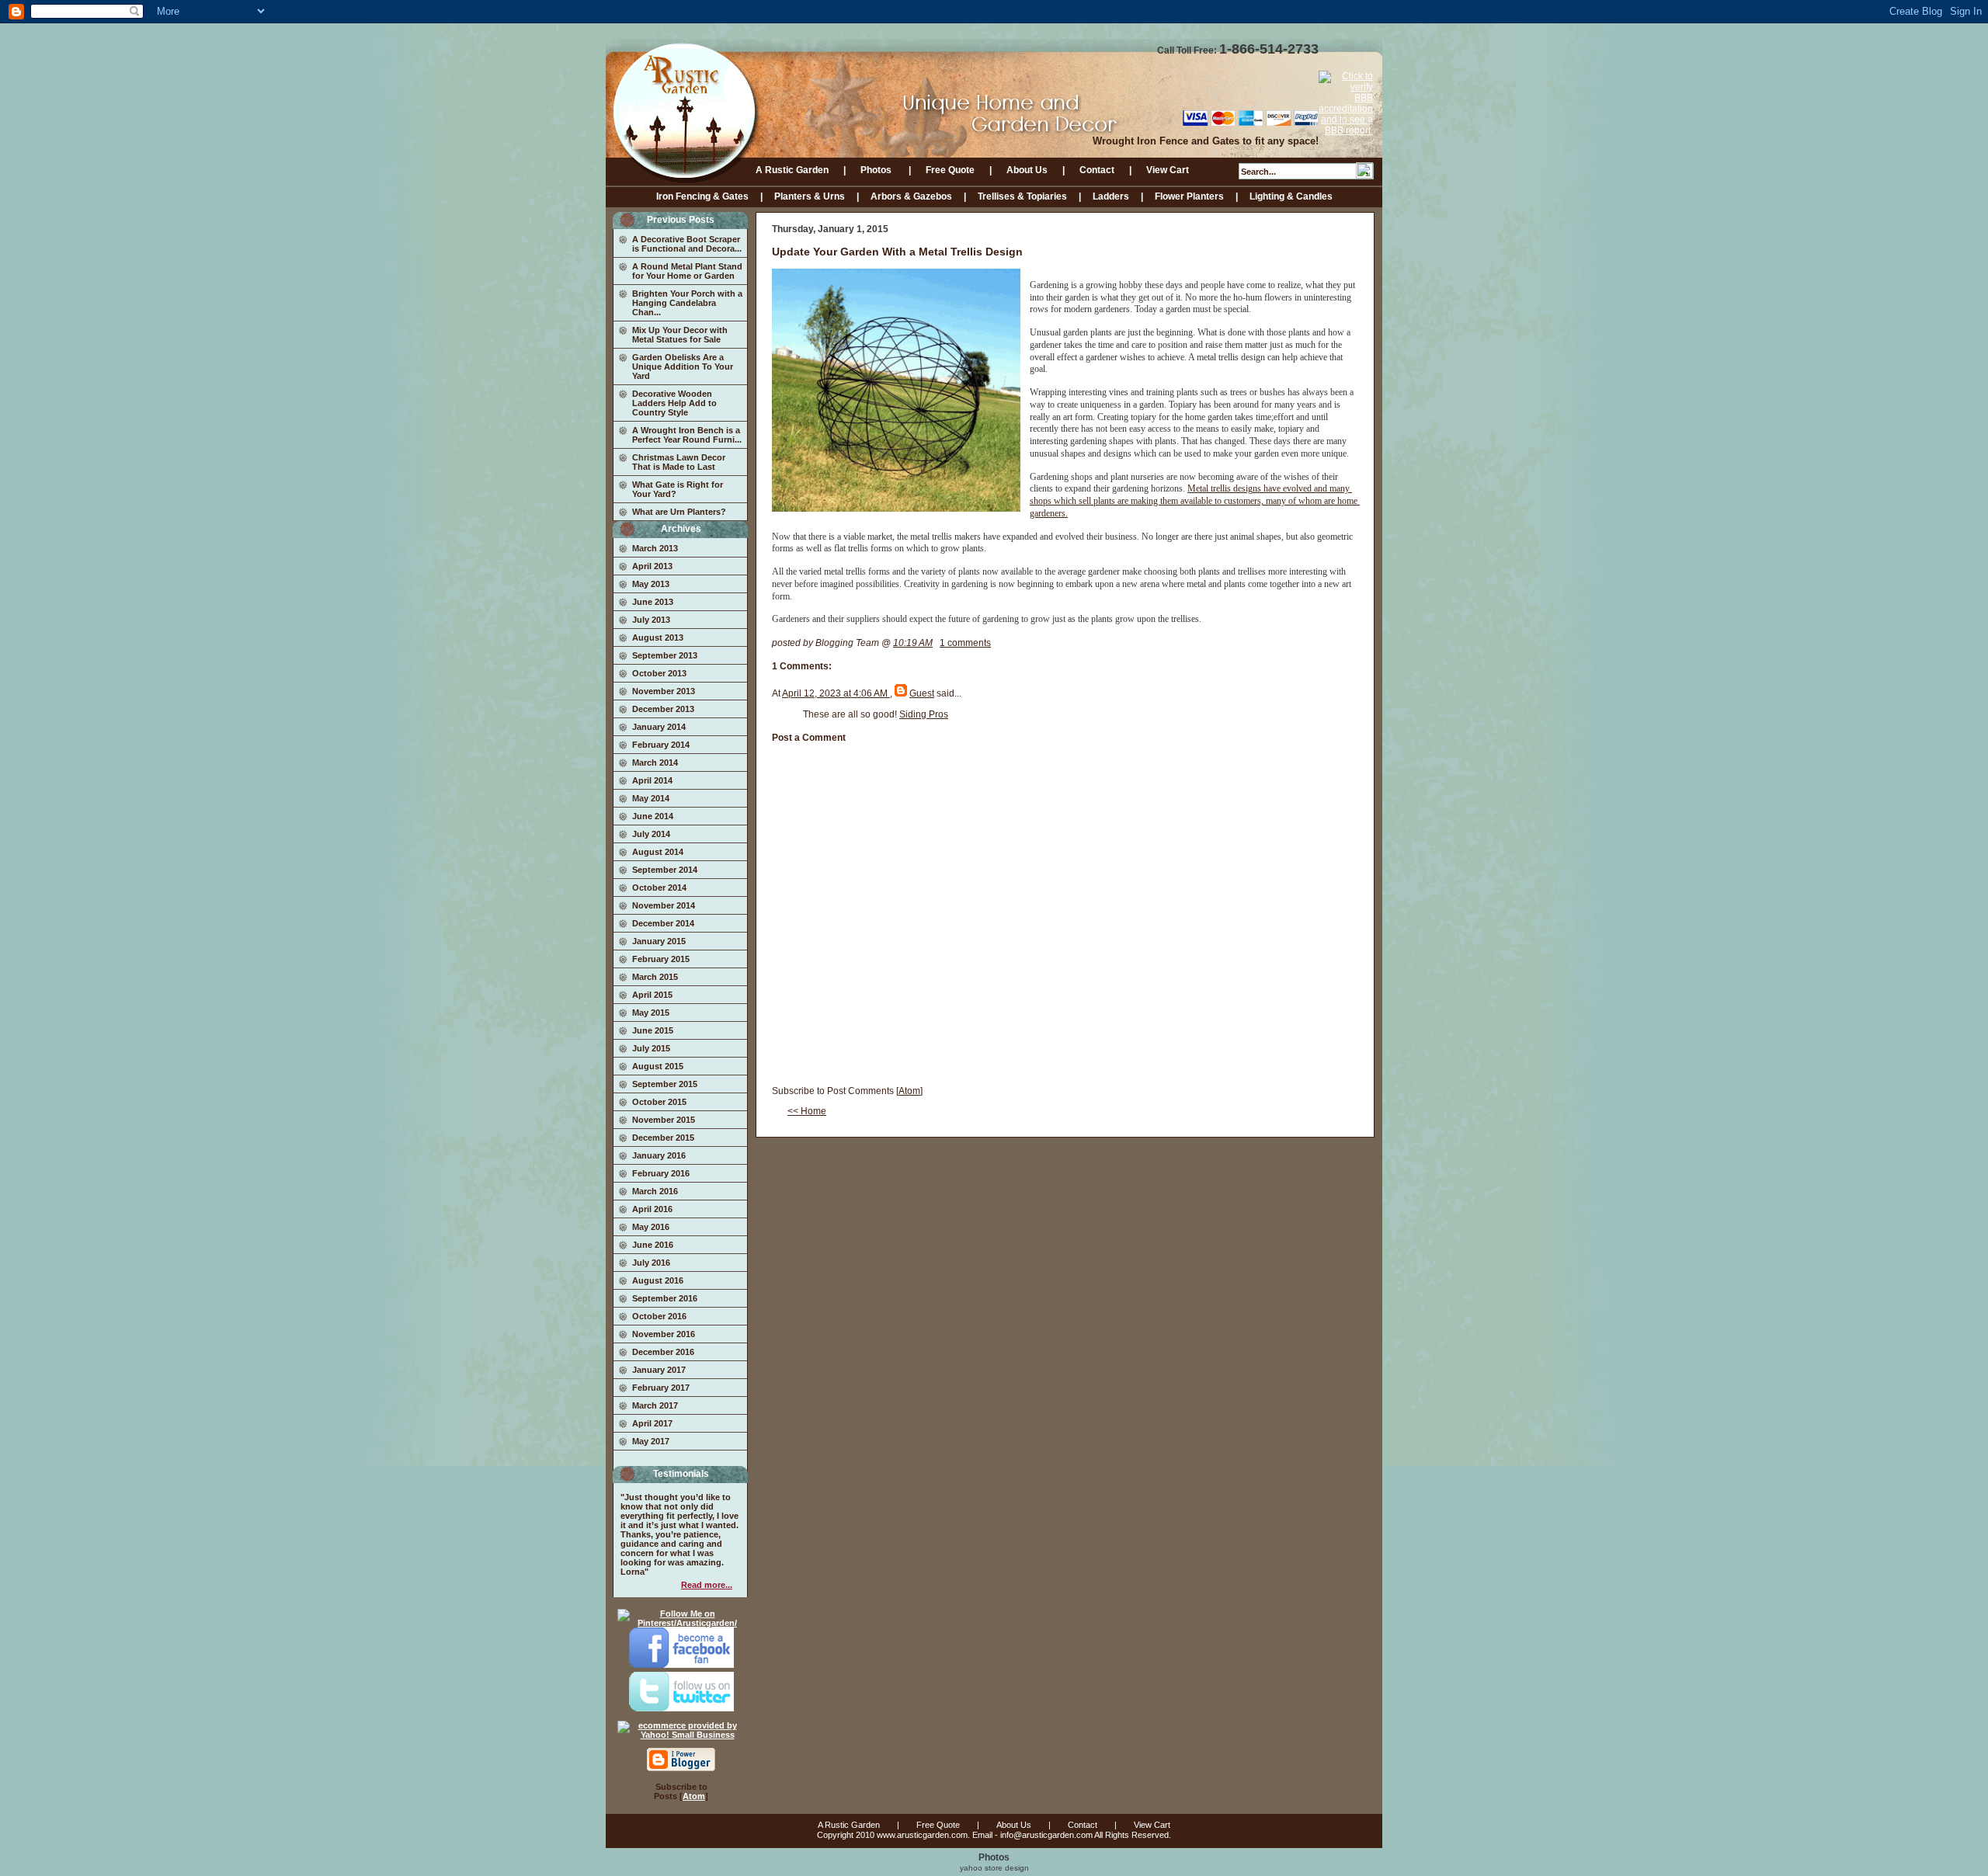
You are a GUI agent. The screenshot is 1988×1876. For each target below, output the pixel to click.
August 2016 (658, 1280)
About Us (1027, 170)
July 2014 (651, 834)
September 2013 (665, 655)
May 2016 (651, 1227)
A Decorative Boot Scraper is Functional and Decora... (687, 244)
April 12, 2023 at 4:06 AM (836, 693)
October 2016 (659, 1316)
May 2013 (651, 584)
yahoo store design (994, 1868)
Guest (922, 693)
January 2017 (659, 1370)
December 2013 (663, 709)
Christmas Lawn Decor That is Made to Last (679, 462)
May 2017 (651, 1441)
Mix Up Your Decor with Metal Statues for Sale (680, 335)
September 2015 (665, 1084)
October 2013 (659, 673)
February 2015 (661, 959)
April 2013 (652, 566)
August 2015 (658, 1066)
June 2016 (653, 1245)
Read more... (707, 1585)
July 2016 (651, 1263)
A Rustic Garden (792, 170)
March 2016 (655, 1191)
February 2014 (661, 745)
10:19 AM (913, 643)
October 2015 (659, 1102)
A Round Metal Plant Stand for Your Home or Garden (687, 271)
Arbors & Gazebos (911, 196)
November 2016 (664, 1334)
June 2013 (653, 602)
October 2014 (659, 888)
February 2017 (661, 1388)
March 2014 (655, 763)
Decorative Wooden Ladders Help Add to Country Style (674, 403)
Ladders (1111, 196)
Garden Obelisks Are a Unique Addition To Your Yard (683, 367)
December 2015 (663, 1138)
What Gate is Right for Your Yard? (678, 489)
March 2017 (655, 1405)
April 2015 (652, 995)
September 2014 (665, 870)
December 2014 (663, 923)
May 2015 (651, 1013)
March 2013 (655, 548)
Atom (694, 1796)
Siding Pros (924, 714)
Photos (877, 170)
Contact (1097, 170)
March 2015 (655, 977)
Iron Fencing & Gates (702, 196)
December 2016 (663, 1352)
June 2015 (653, 1030)
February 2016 (661, 1173)
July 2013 (651, 620)
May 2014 (651, 798)
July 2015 (651, 1048)
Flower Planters (1189, 196)
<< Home (807, 1111)
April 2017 (652, 1423)
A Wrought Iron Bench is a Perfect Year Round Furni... (687, 435)
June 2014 (653, 816)
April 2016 (652, 1209)
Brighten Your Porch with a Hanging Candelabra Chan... (687, 303)
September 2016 (665, 1298)
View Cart (1168, 170)
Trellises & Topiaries (1022, 196)
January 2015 (659, 941)
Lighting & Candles (1291, 196)
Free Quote (950, 170)
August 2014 (658, 852)
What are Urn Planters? (679, 512)
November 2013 (664, 691)
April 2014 (652, 780)
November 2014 (664, 905)
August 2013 (658, 637)
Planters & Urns (810, 196)
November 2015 (664, 1120)
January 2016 (659, 1155)
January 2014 (659, 727)
